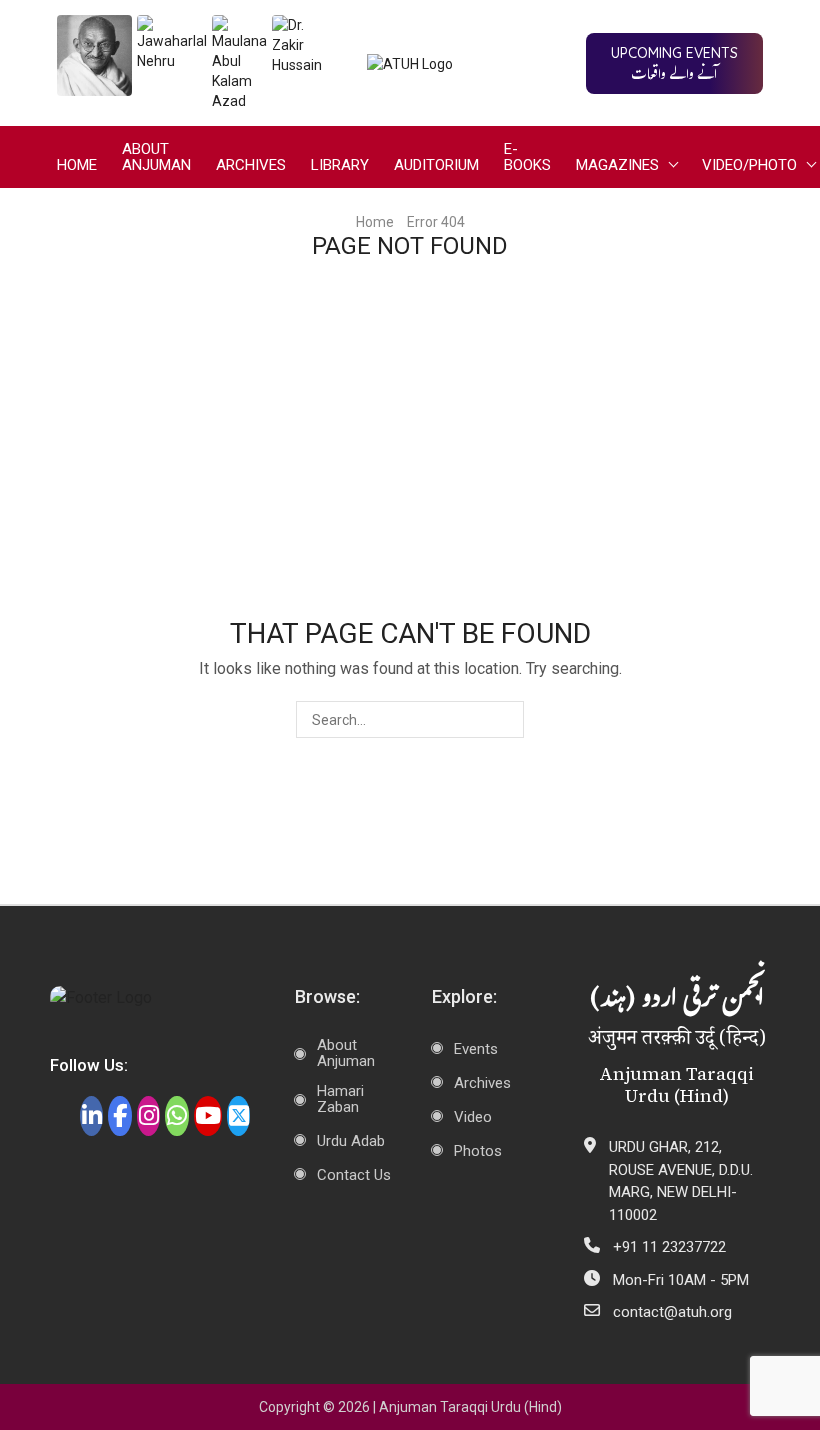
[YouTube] (208, 1116)
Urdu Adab (351, 1141)
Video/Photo (749, 165)
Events (476, 1049)
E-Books (527, 157)
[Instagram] (148, 1116)
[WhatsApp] (176, 1116)
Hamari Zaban (340, 1099)
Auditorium (436, 165)
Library (340, 165)
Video (473, 1117)
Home (77, 165)
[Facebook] (119, 1116)
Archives (251, 165)
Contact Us (354, 1175)
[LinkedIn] (91, 1116)
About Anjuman (156, 157)
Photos (478, 1151)
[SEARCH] (505, 719)
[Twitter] (238, 1116)
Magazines (617, 165)
